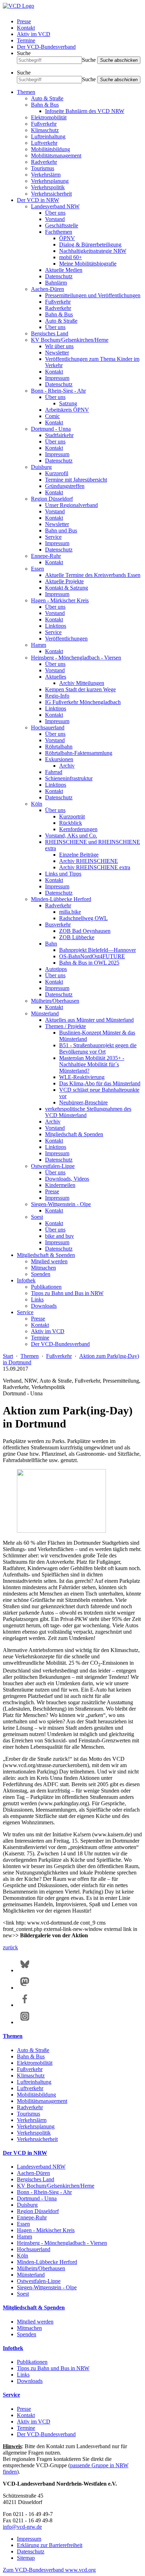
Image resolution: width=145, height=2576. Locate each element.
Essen (37, 569)
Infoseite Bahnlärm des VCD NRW (85, 111)
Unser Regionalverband (71, 505)
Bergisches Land (50, 333)
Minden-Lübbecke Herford (61, 899)
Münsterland (45, 1013)
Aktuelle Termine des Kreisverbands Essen (93, 575)
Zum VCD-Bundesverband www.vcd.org (49, 2570)
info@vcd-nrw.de (22, 2527)
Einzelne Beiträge (79, 855)
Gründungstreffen (65, 486)
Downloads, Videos (67, 1179)
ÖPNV (67, 238)
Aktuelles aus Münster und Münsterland (89, 1020)
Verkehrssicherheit (51, 194)
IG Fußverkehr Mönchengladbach (83, 702)
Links (37, 1299)
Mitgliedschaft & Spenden (74, 1134)
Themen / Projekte (65, 1026)
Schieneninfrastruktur (69, 778)
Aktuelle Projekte (64, 581)
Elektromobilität (49, 117)
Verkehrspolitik (48, 187)
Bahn (51, 944)
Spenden (41, 1274)
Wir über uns (59, 346)
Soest (37, 1217)
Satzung (68, 403)
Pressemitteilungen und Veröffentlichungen (93, 295)
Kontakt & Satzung (67, 588)
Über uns (55, 213)
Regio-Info (57, 696)
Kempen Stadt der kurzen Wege (80, 689)
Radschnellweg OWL (83, 918)
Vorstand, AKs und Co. (71, 836)
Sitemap (26, 2558)
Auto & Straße (47, 98)
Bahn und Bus (61, 530)
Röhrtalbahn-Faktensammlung (79, 753)
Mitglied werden (49, 1261)
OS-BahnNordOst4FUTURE (92, 956)
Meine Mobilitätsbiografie (88, 264)
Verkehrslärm (46, 175)
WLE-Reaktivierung (82, 1077)
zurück (10, 1947)
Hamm (39, 645)
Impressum (57, 378)
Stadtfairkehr (59, 435)
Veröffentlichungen (66, 639)
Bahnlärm (56, 283)
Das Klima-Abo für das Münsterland (100, 1083)
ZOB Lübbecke (77, 937)
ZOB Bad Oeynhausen (85, 931)
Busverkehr (58, 925)
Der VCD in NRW (38, 200)
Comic (52, 416)
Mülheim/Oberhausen (55, 1001)
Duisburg (41, 467)
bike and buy (59, 1236)
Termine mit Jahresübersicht (76, 480)
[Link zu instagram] (25, 2022)
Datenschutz (59, 276)
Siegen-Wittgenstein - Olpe (61, 1204)
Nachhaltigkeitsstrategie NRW (93, 251)
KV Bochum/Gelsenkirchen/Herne (70, 340)
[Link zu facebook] (25, 2005)
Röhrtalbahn (59, 747)
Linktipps (56, 626)
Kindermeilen (60, 1185)
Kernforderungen (78, 829)
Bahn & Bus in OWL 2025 (89, 963)
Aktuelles (56, 677)
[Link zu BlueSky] (25, 1970)
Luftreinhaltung (48, 136)
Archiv (67, 766)
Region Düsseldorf (52, 499)
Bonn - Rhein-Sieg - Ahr (58, 391)
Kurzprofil (57, 473)
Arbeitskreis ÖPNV (67, 410)
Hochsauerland (48, 728)
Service (53, 537)
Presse (24, 21)
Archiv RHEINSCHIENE (89, 861)
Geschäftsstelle (62, 225)
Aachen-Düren (48, 289)
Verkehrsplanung (50, 181)
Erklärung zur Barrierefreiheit (50, 2545)
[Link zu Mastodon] (25, 1988)
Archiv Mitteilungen (82, 683)
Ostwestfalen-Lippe (53, 1166)
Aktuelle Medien (64, 270)
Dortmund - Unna (51, 429)
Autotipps (56, 969)
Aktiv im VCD (34, 34)
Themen (26, 92)
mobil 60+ (71, 257)
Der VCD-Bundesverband (46, 47)
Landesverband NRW (55, 206)
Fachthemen (59, 232)
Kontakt (26, 28)
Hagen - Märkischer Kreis (60, 600)
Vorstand (55, 219)
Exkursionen (59, 759)
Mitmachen (43, 1268)
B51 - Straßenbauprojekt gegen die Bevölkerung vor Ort (98, 1048)
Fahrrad (54, 772)
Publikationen (46, 1287)
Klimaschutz (45, 130)
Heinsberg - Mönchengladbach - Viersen (76, 658)
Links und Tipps (63, 874)
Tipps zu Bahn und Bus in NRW (67, 1293)
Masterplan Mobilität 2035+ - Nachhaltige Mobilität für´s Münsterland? (92, 1064)
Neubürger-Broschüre (83, 1102)
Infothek (26, 1280)
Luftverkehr (44, 143)
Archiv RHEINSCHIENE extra (95, 867)
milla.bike (70, 912)
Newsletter (57, 353)
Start (8, 1356)
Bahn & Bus (45, 105)
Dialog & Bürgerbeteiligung (90, 245)
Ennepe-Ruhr (46, 556)
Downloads (44, 1306)
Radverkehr (44, 162)
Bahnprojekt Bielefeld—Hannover (97, 950)
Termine (26, 40)
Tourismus (43, 168)
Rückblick (71, 823)
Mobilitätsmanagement (56, 156)
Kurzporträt (72, 816)
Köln (37, 804)
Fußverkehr (44, 124)
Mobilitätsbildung (51, 149)
